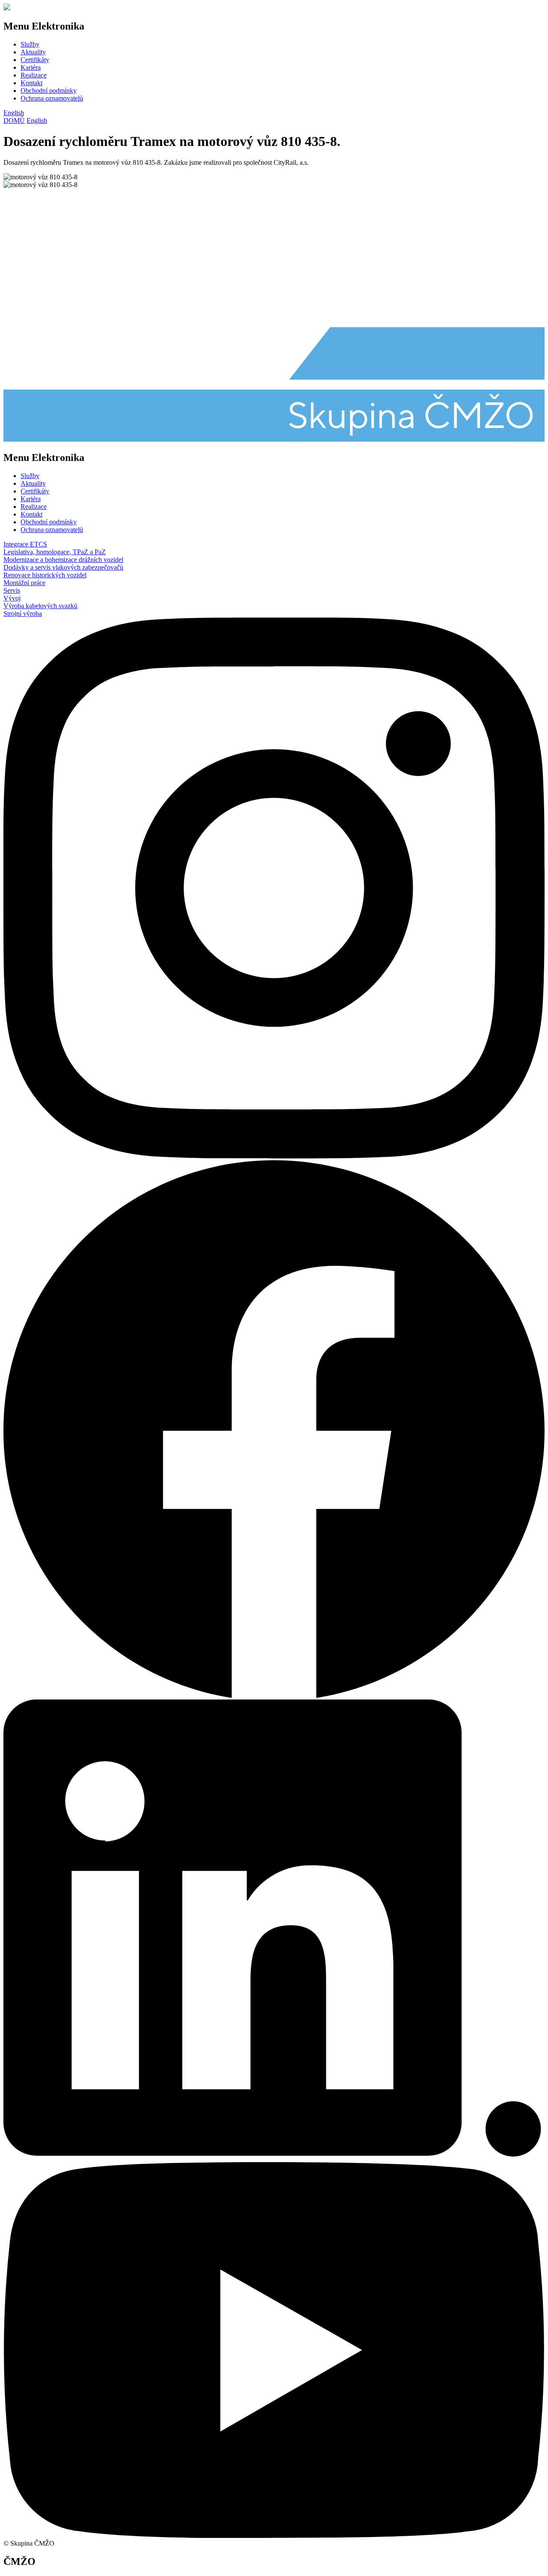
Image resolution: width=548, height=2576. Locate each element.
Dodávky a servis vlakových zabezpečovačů (63, 567)
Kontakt (31, 83)
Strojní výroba (23, 614)
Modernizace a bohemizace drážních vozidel (63, 560)
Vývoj (12, 598)
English (14, 113)
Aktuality (33, 52)
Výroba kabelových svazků (40, 606)
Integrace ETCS (25, 544)
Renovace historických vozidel (45, 575)
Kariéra (31, 67)
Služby (30, 44)
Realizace (34, 75)
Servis (12, 590)
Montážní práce (24, 583)
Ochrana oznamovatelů (52, 98)
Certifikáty (35, 60)
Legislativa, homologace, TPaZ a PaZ (55, 552)
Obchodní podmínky (49, 91)
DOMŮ (14, 120)
